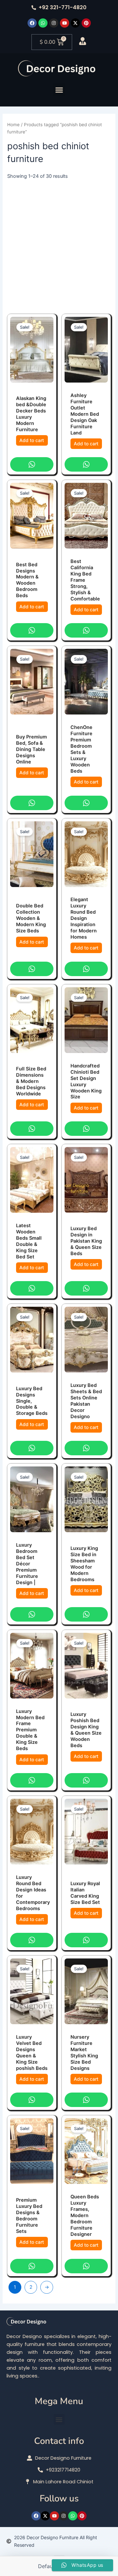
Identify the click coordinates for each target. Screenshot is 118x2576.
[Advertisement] (59, 243)
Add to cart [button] (32, 440)
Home (13, 125)
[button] (59, 90)
